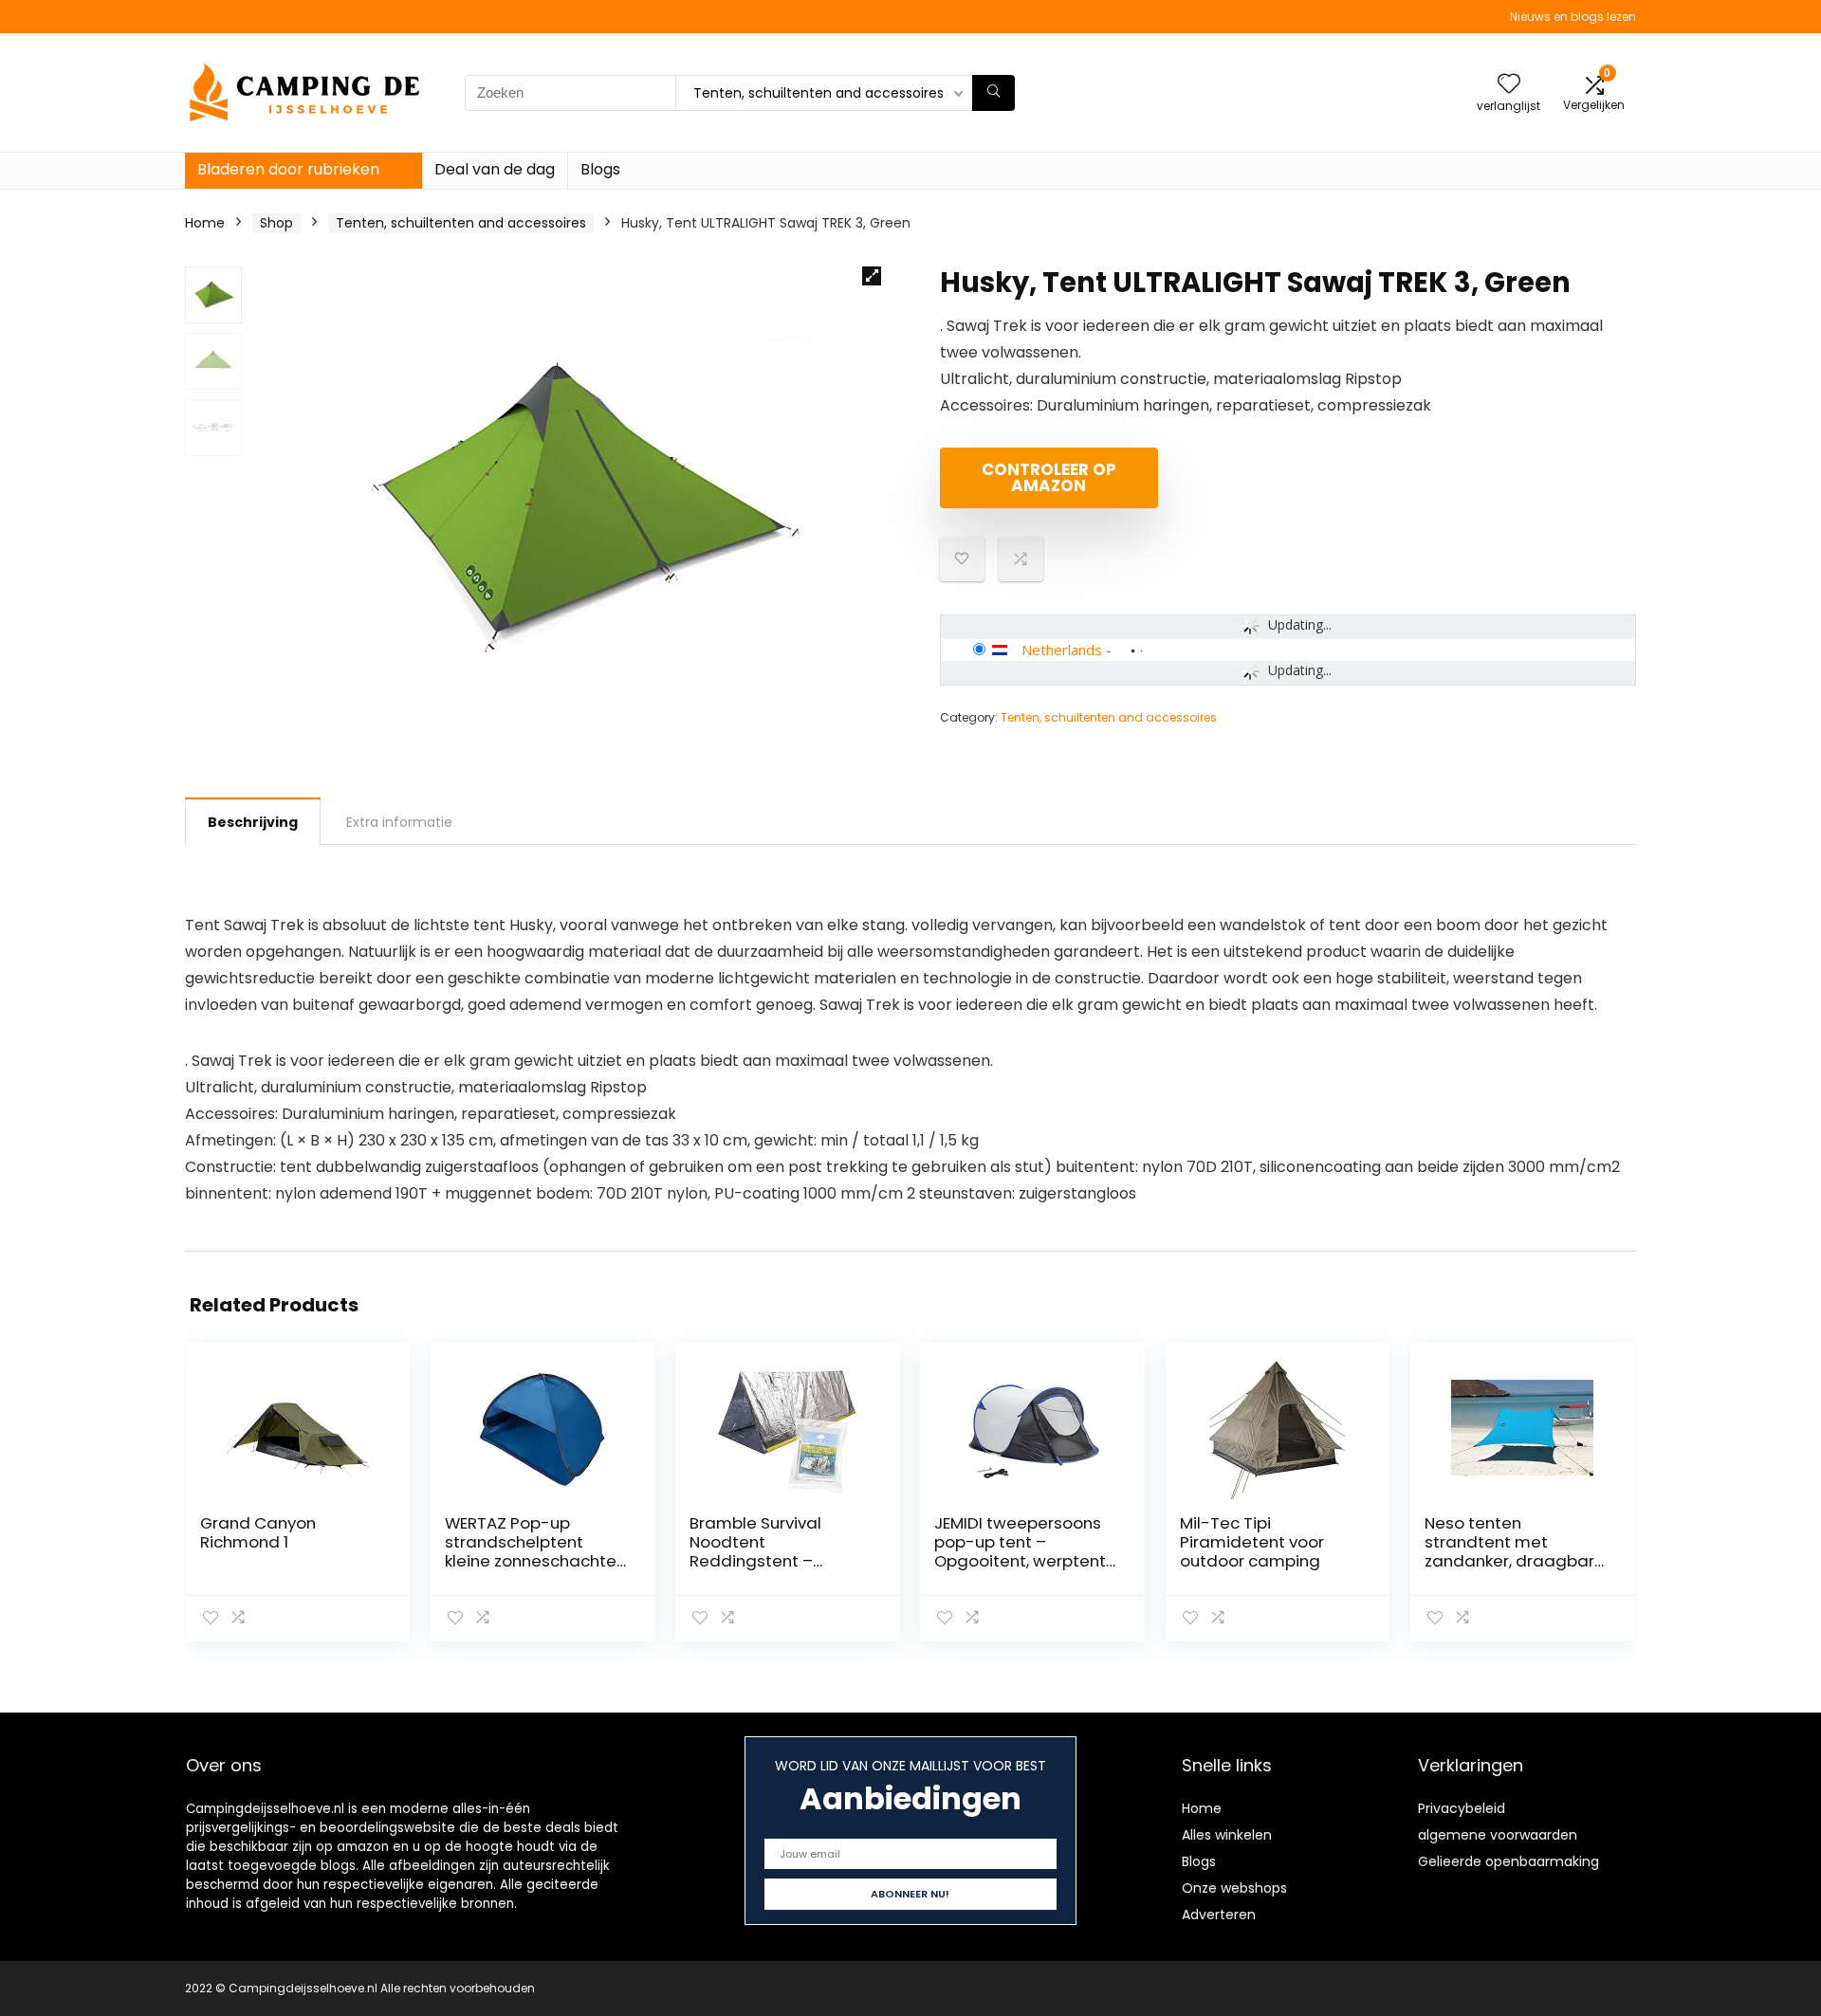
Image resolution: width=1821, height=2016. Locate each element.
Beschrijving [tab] (253, 822)
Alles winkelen (1227, 1835)
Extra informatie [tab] (399, 822)
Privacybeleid (1462, 1808)
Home (205, 223)
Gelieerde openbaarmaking (1508, 1861)
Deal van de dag (495, 169)
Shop (276, 223)
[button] (872, 276)
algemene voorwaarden (1498, 1835)
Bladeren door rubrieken (288, 169)
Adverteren (1219, 1915)
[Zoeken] (993, 93)
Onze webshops (1234, 1888)
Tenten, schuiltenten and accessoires (461, 223)
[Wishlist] (1509, 85)
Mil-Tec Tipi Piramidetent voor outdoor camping (1252, 1542)
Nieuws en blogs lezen (1573, 17)
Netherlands (1062, 650)
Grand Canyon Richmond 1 (258, 1532)
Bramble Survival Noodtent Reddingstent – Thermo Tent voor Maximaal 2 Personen (774, 1561)
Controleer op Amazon (1049, 477)
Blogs (600, 169)
